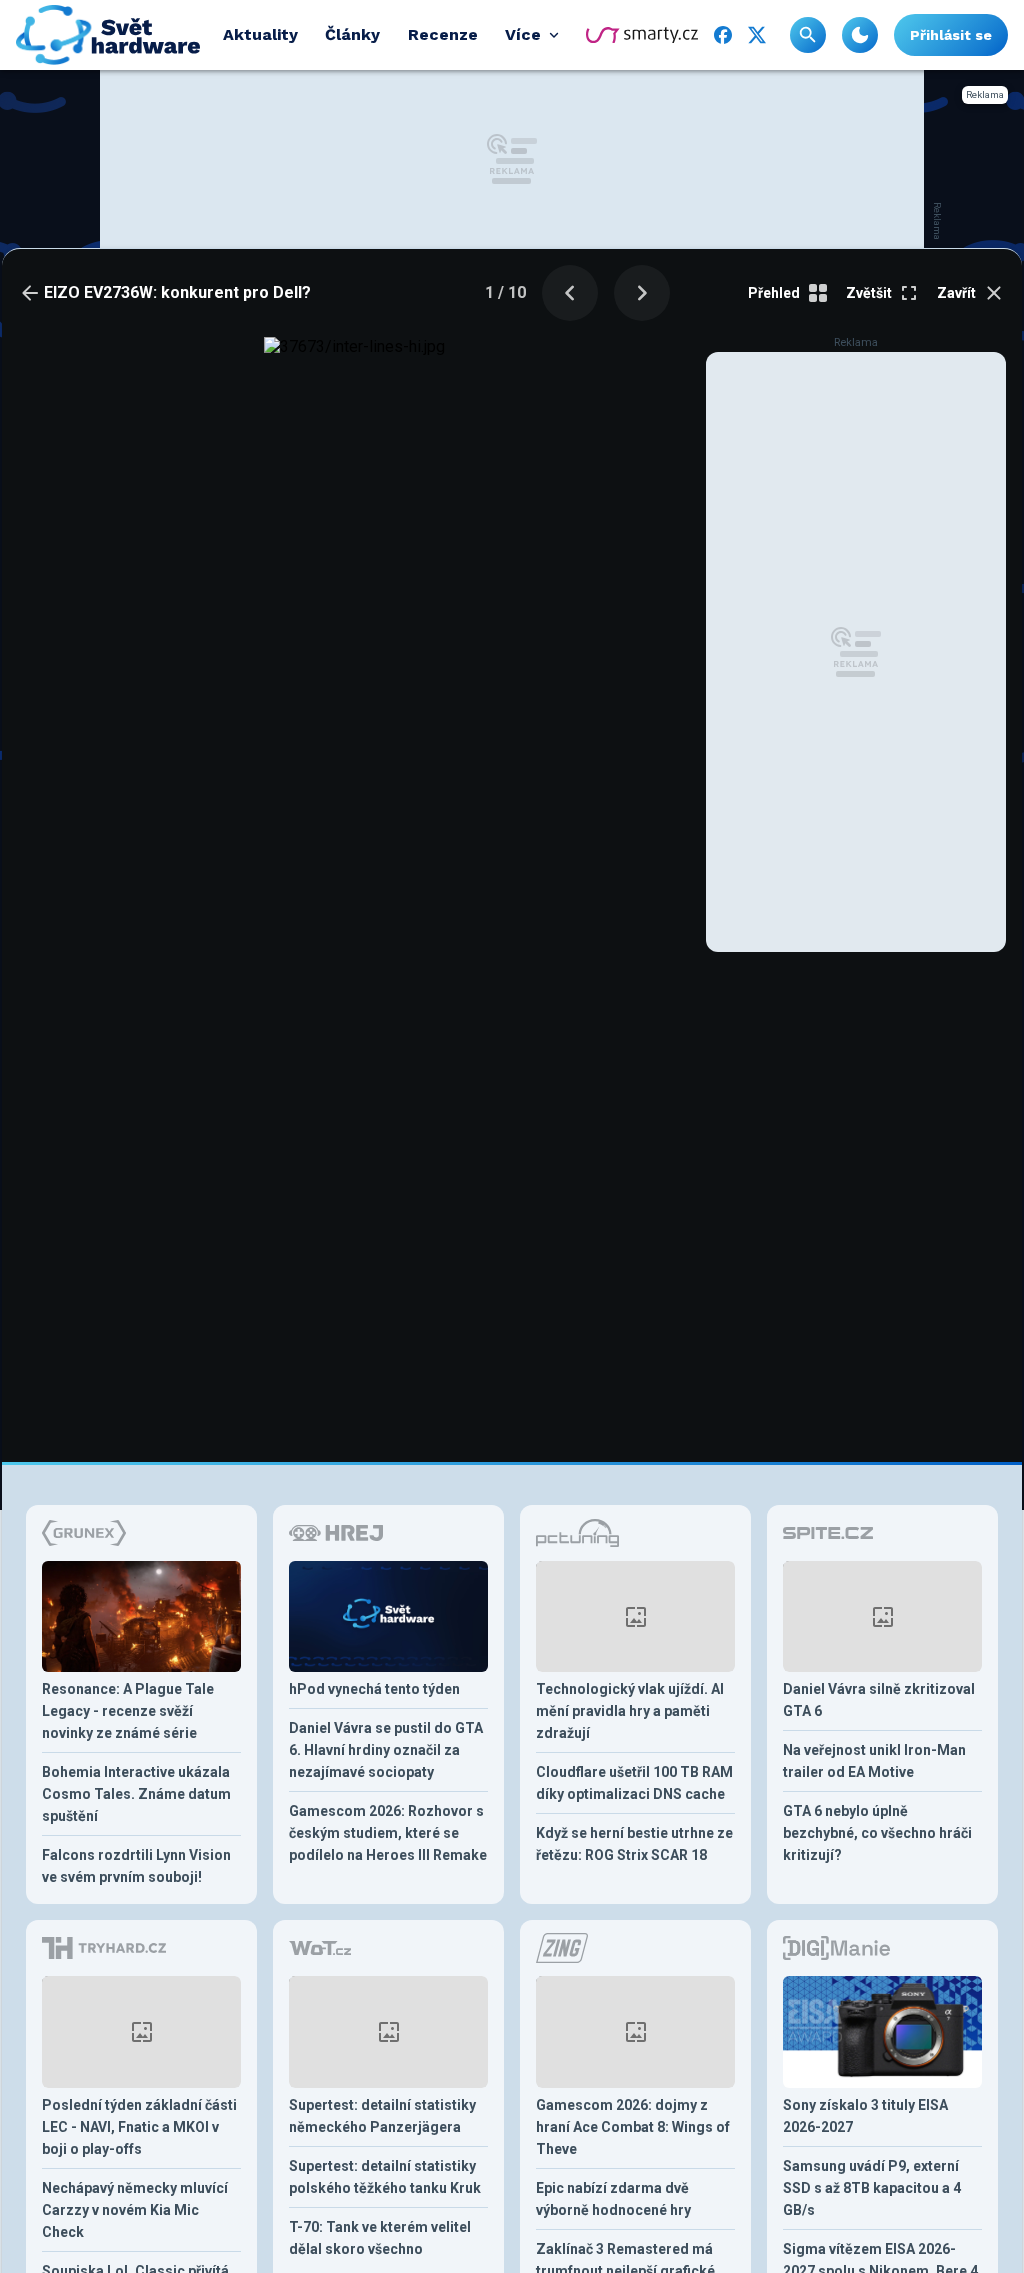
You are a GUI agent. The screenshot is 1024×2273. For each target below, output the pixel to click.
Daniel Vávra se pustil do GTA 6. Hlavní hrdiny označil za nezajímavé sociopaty (386, 1750)
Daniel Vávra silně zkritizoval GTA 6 (879, 1700)
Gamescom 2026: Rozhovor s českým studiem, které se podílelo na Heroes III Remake (388, 1833)
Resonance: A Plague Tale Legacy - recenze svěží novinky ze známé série (128, 1711)
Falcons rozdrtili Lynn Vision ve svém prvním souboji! (136, 1866)
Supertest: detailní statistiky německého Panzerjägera (382, 2116)
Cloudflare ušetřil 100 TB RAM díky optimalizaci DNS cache (634, 1783)
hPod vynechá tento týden (374, 1689)
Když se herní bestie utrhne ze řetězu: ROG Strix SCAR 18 (634, 1844)
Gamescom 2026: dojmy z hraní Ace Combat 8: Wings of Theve (633, 2127)
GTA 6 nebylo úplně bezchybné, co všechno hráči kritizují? (877, 1833)
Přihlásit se (951, 35)
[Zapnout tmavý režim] (860, 35)
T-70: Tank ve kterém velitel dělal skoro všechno (380, 2238)
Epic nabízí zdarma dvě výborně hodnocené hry (613, 2199)
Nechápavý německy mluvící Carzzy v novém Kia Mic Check (135, 2210)
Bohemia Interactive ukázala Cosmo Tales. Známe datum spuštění (136, 1794)
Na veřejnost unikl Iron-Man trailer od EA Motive (874, 1761)
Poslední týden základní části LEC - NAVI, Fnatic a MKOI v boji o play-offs (139, 2127)
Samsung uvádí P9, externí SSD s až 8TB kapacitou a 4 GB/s (872, 2188)
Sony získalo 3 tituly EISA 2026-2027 (865, 2116)
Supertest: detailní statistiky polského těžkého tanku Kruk (385, 2177)
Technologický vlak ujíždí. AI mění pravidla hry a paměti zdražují (630, 1711)
